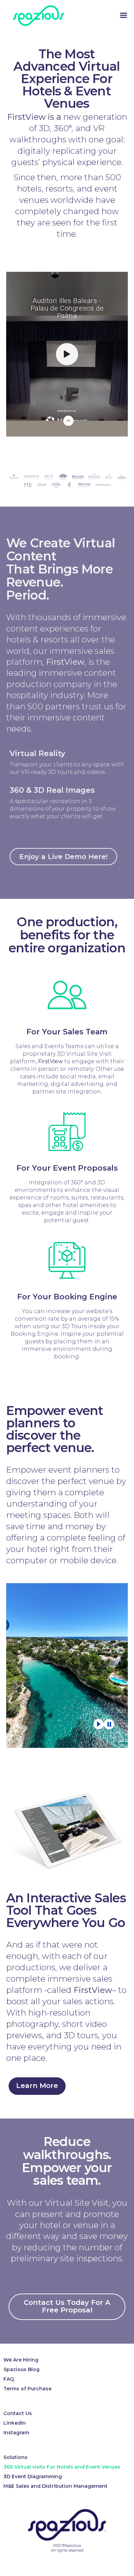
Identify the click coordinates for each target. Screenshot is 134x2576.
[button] (63, 857)
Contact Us (18, 2413)
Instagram (16, 2433)
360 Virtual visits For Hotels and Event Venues (62, 2467)
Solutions (15, 2457)
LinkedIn (15, 2423)
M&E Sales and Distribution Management (55, 2486)
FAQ (9, 2379)
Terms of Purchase (27, 2389)
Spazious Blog (21, 2369)
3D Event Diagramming (33, 2476)
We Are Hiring (21, 2360)
